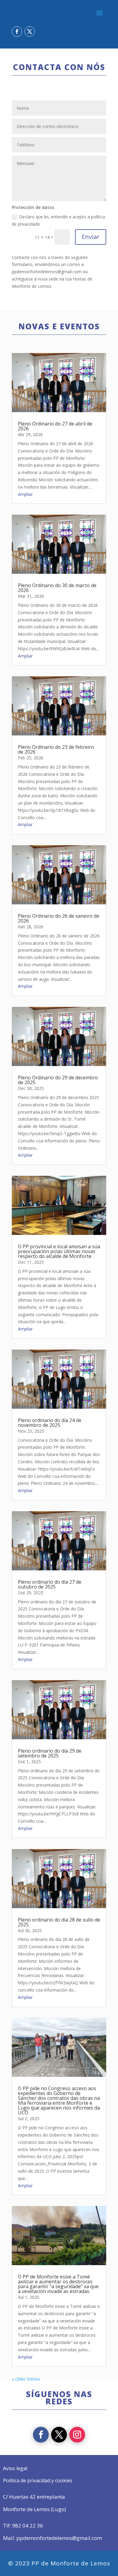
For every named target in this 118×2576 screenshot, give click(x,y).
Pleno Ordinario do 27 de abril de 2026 (55, 426)
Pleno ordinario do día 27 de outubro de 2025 (50, 1584)
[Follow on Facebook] (17, 32)
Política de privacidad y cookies (38, 2480)
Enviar (91, 237)
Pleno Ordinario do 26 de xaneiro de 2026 (59, 918)
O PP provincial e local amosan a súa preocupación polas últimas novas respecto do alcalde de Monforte (59, 1251)
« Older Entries (26, 2379)
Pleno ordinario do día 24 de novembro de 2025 (50, 1423)
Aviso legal (15, 2468)
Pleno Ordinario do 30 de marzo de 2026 (57, 588)
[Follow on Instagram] (77, 2435)
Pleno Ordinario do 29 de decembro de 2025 (58, 1080)
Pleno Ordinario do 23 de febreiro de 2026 (56, 749)
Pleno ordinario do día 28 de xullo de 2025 (59, 1922)
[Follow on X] (30, 32)
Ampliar (25, 494)
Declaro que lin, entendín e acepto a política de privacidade (58, 220)
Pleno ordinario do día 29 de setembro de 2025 (50, 1753)
